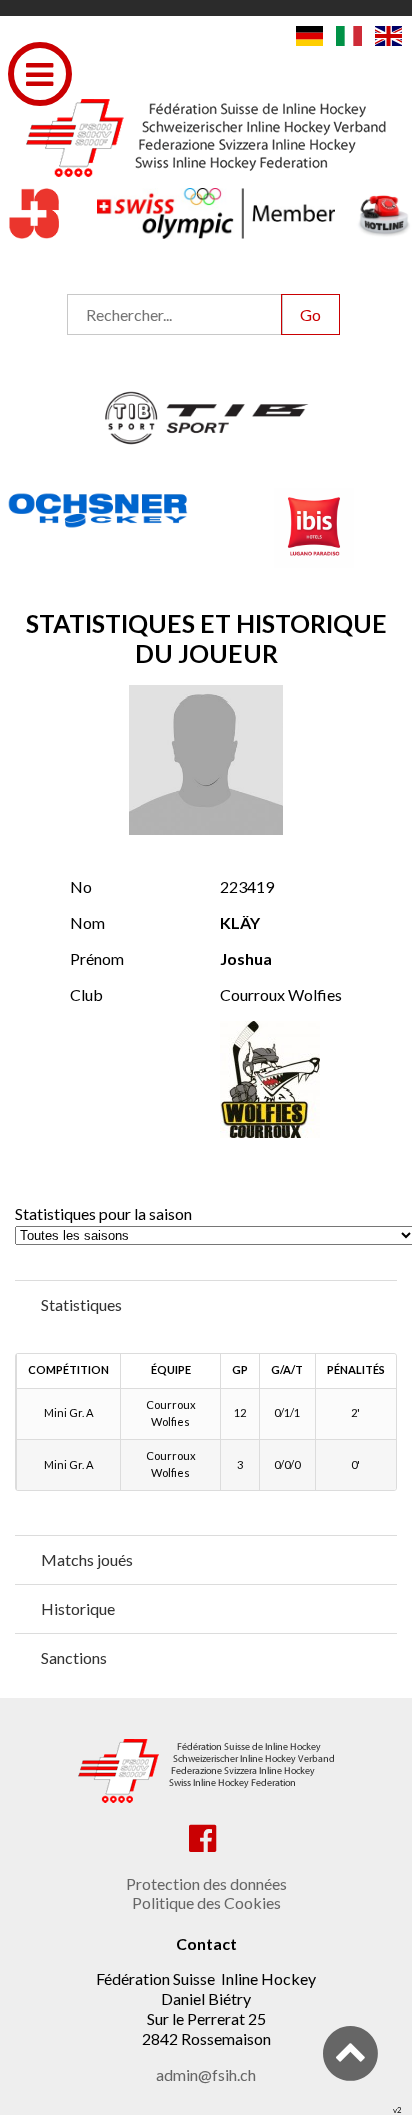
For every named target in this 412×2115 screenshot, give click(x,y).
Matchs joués (87, 1559)
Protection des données (206, 1883)
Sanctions (74, 1657)
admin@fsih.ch (206, 2074)
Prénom (97, 958)
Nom (87, 922)
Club (86, 994)
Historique (78, 1608)
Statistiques (81, 1304)
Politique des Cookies (206, 1902)
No (81, 886)
